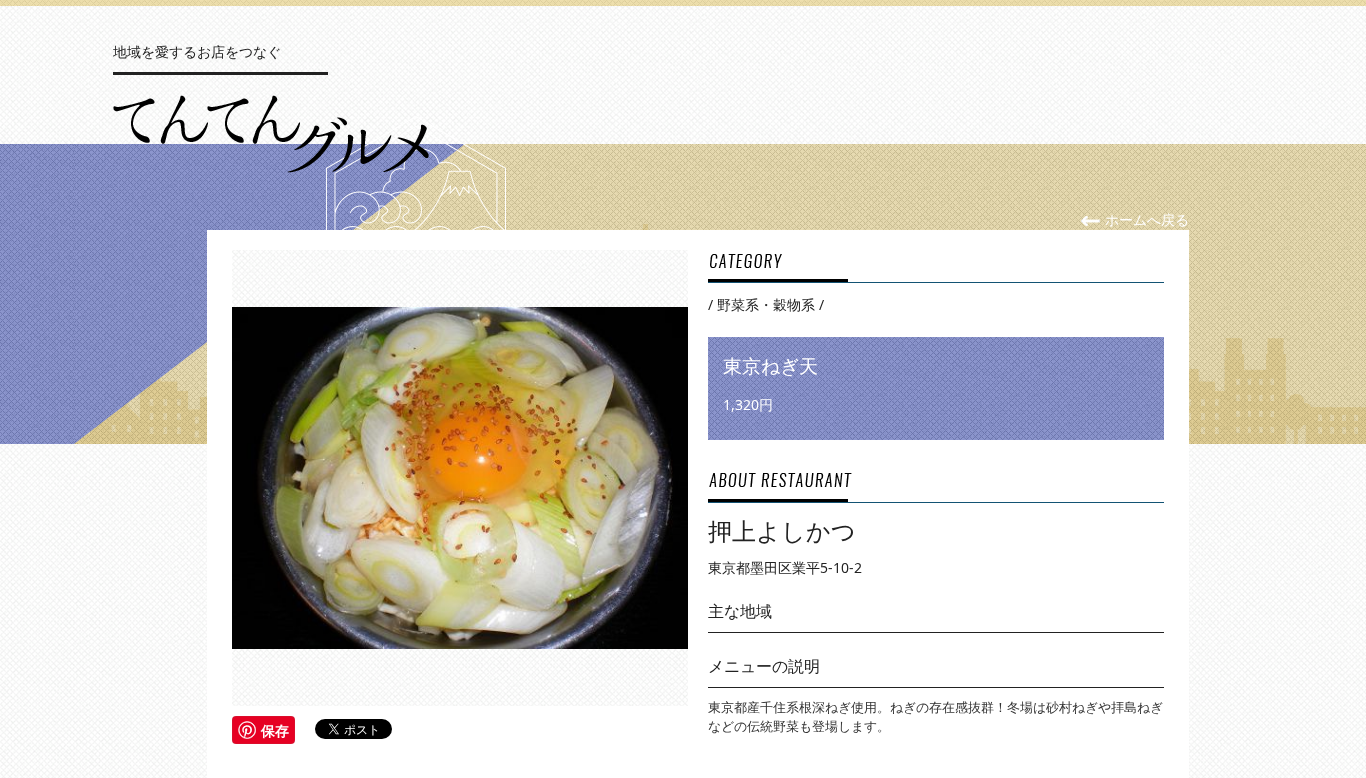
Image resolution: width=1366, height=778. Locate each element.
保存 (275, 730)
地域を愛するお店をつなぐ (197, 51)
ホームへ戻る (1145, 219)
